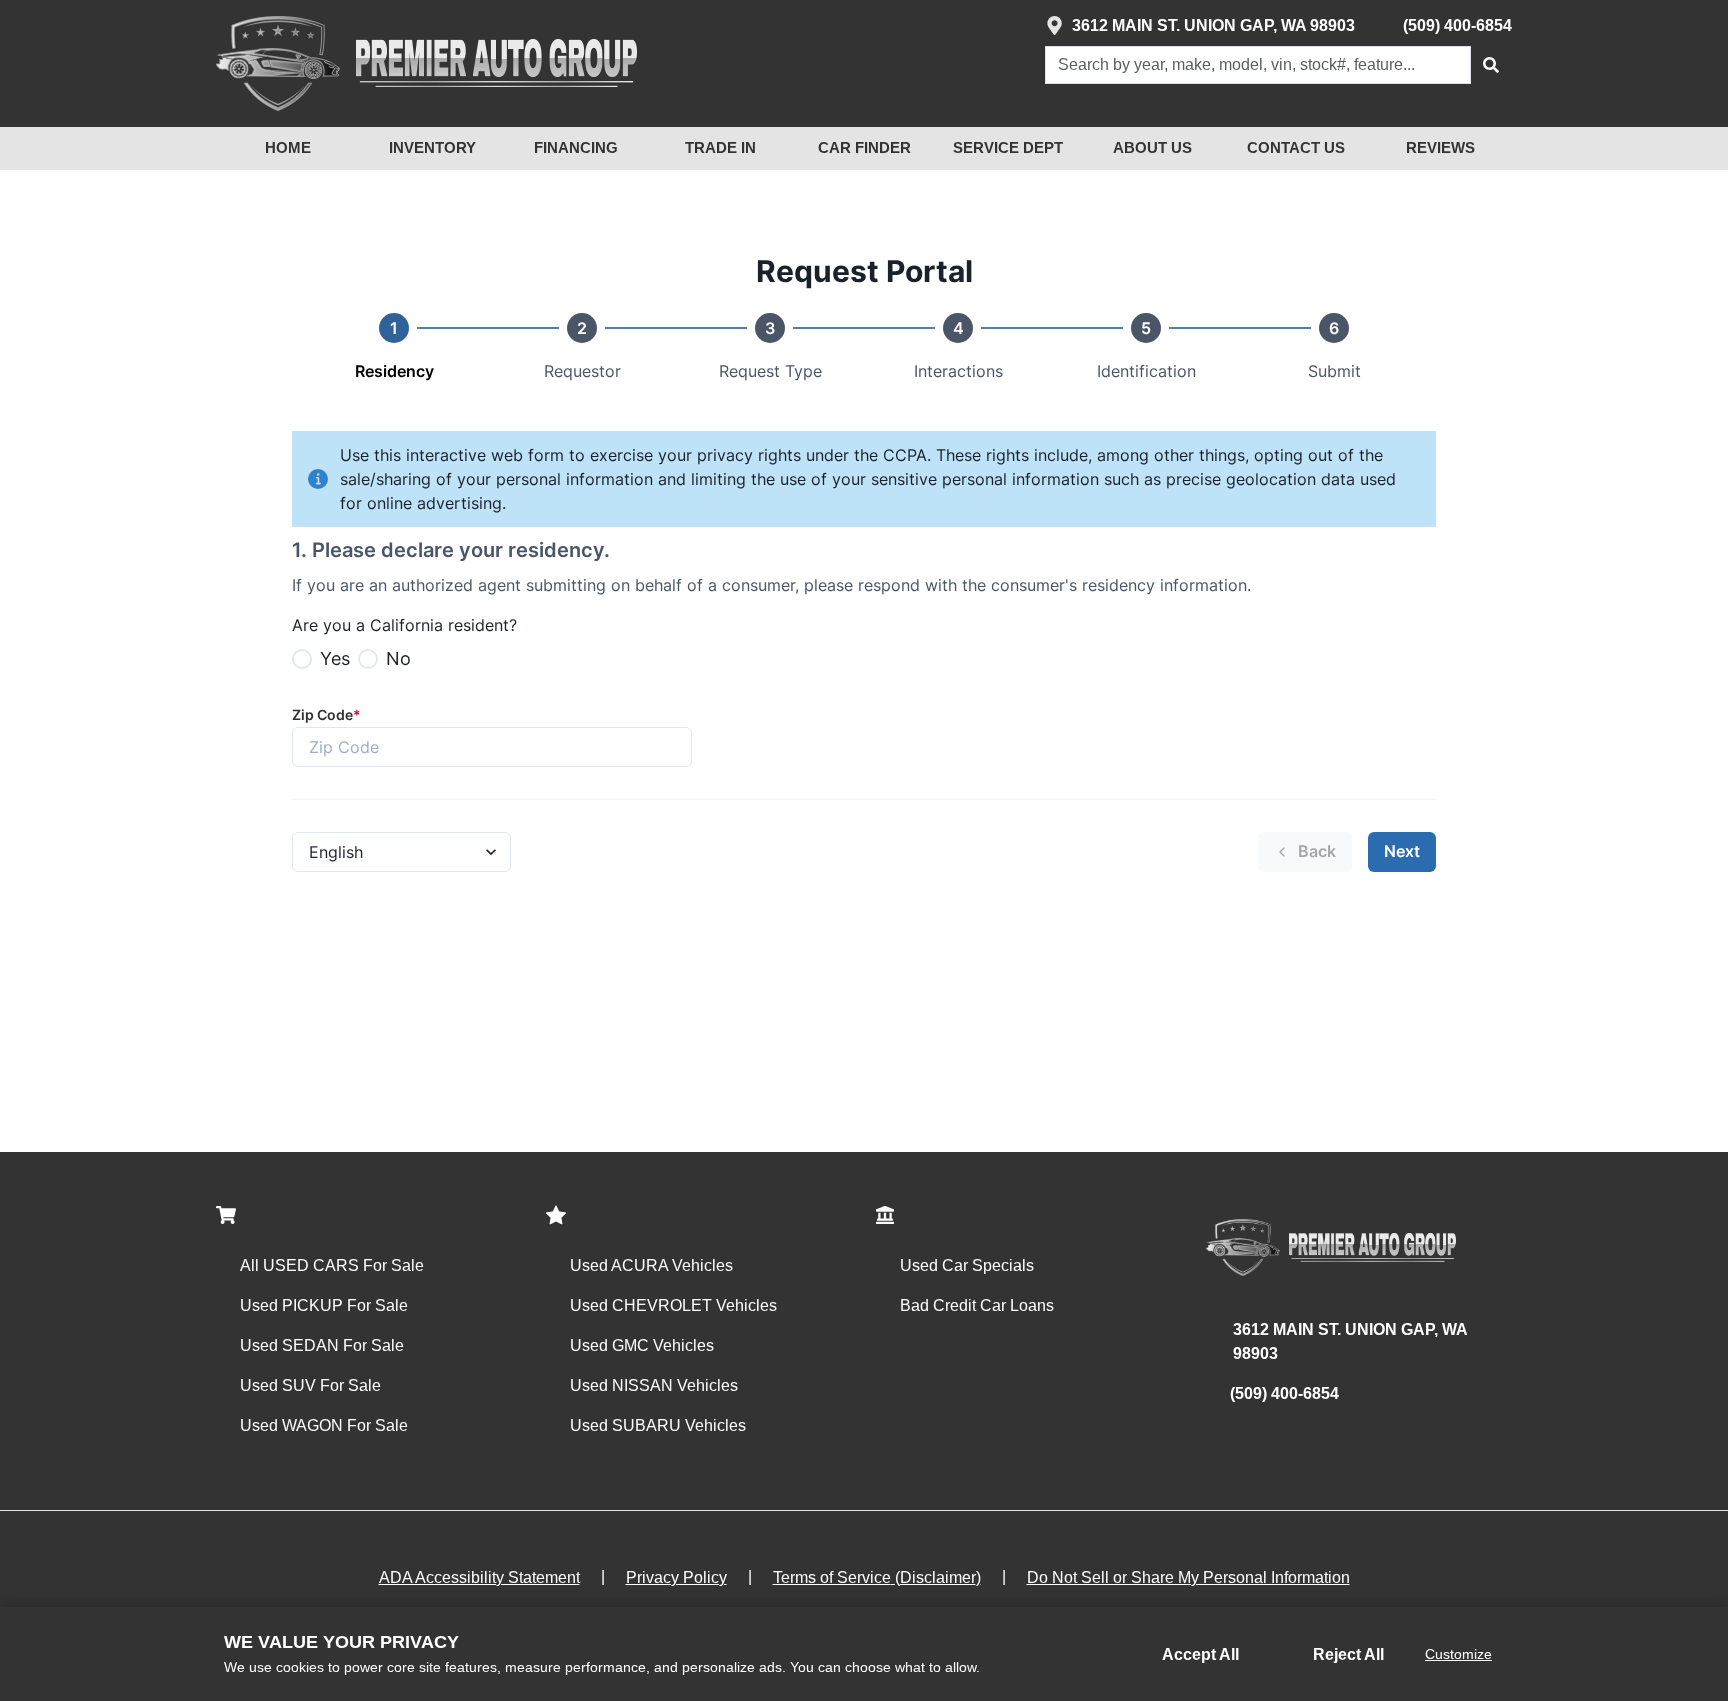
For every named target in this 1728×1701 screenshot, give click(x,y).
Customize (1458, 1654)
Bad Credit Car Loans (977, 1305)
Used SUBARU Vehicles (658, 1425)
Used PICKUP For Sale (324, 1305)
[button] (1491, 65)
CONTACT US (1296, 147)
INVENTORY (432, 147)
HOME (288, 147)
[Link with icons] (1451, 103)
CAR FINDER (864, 147)
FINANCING (576, 147)
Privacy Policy (676, 1577)
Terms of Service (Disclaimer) (877, 1577)
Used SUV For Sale (310, 1385)
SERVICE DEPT (1008, 147)
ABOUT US (1152, 147)
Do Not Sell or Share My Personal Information (1188, 1577)
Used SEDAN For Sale (322, 1345)
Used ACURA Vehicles (651, 1265)
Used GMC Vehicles (642, 1345)
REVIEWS (1440, 147)
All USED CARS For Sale (332, 1265)
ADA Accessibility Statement (479, 1577)
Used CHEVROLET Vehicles (673, 1305)
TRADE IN (720, 147)
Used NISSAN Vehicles (654, 1385)
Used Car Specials (967, 1265)
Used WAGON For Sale (324, 1425)
